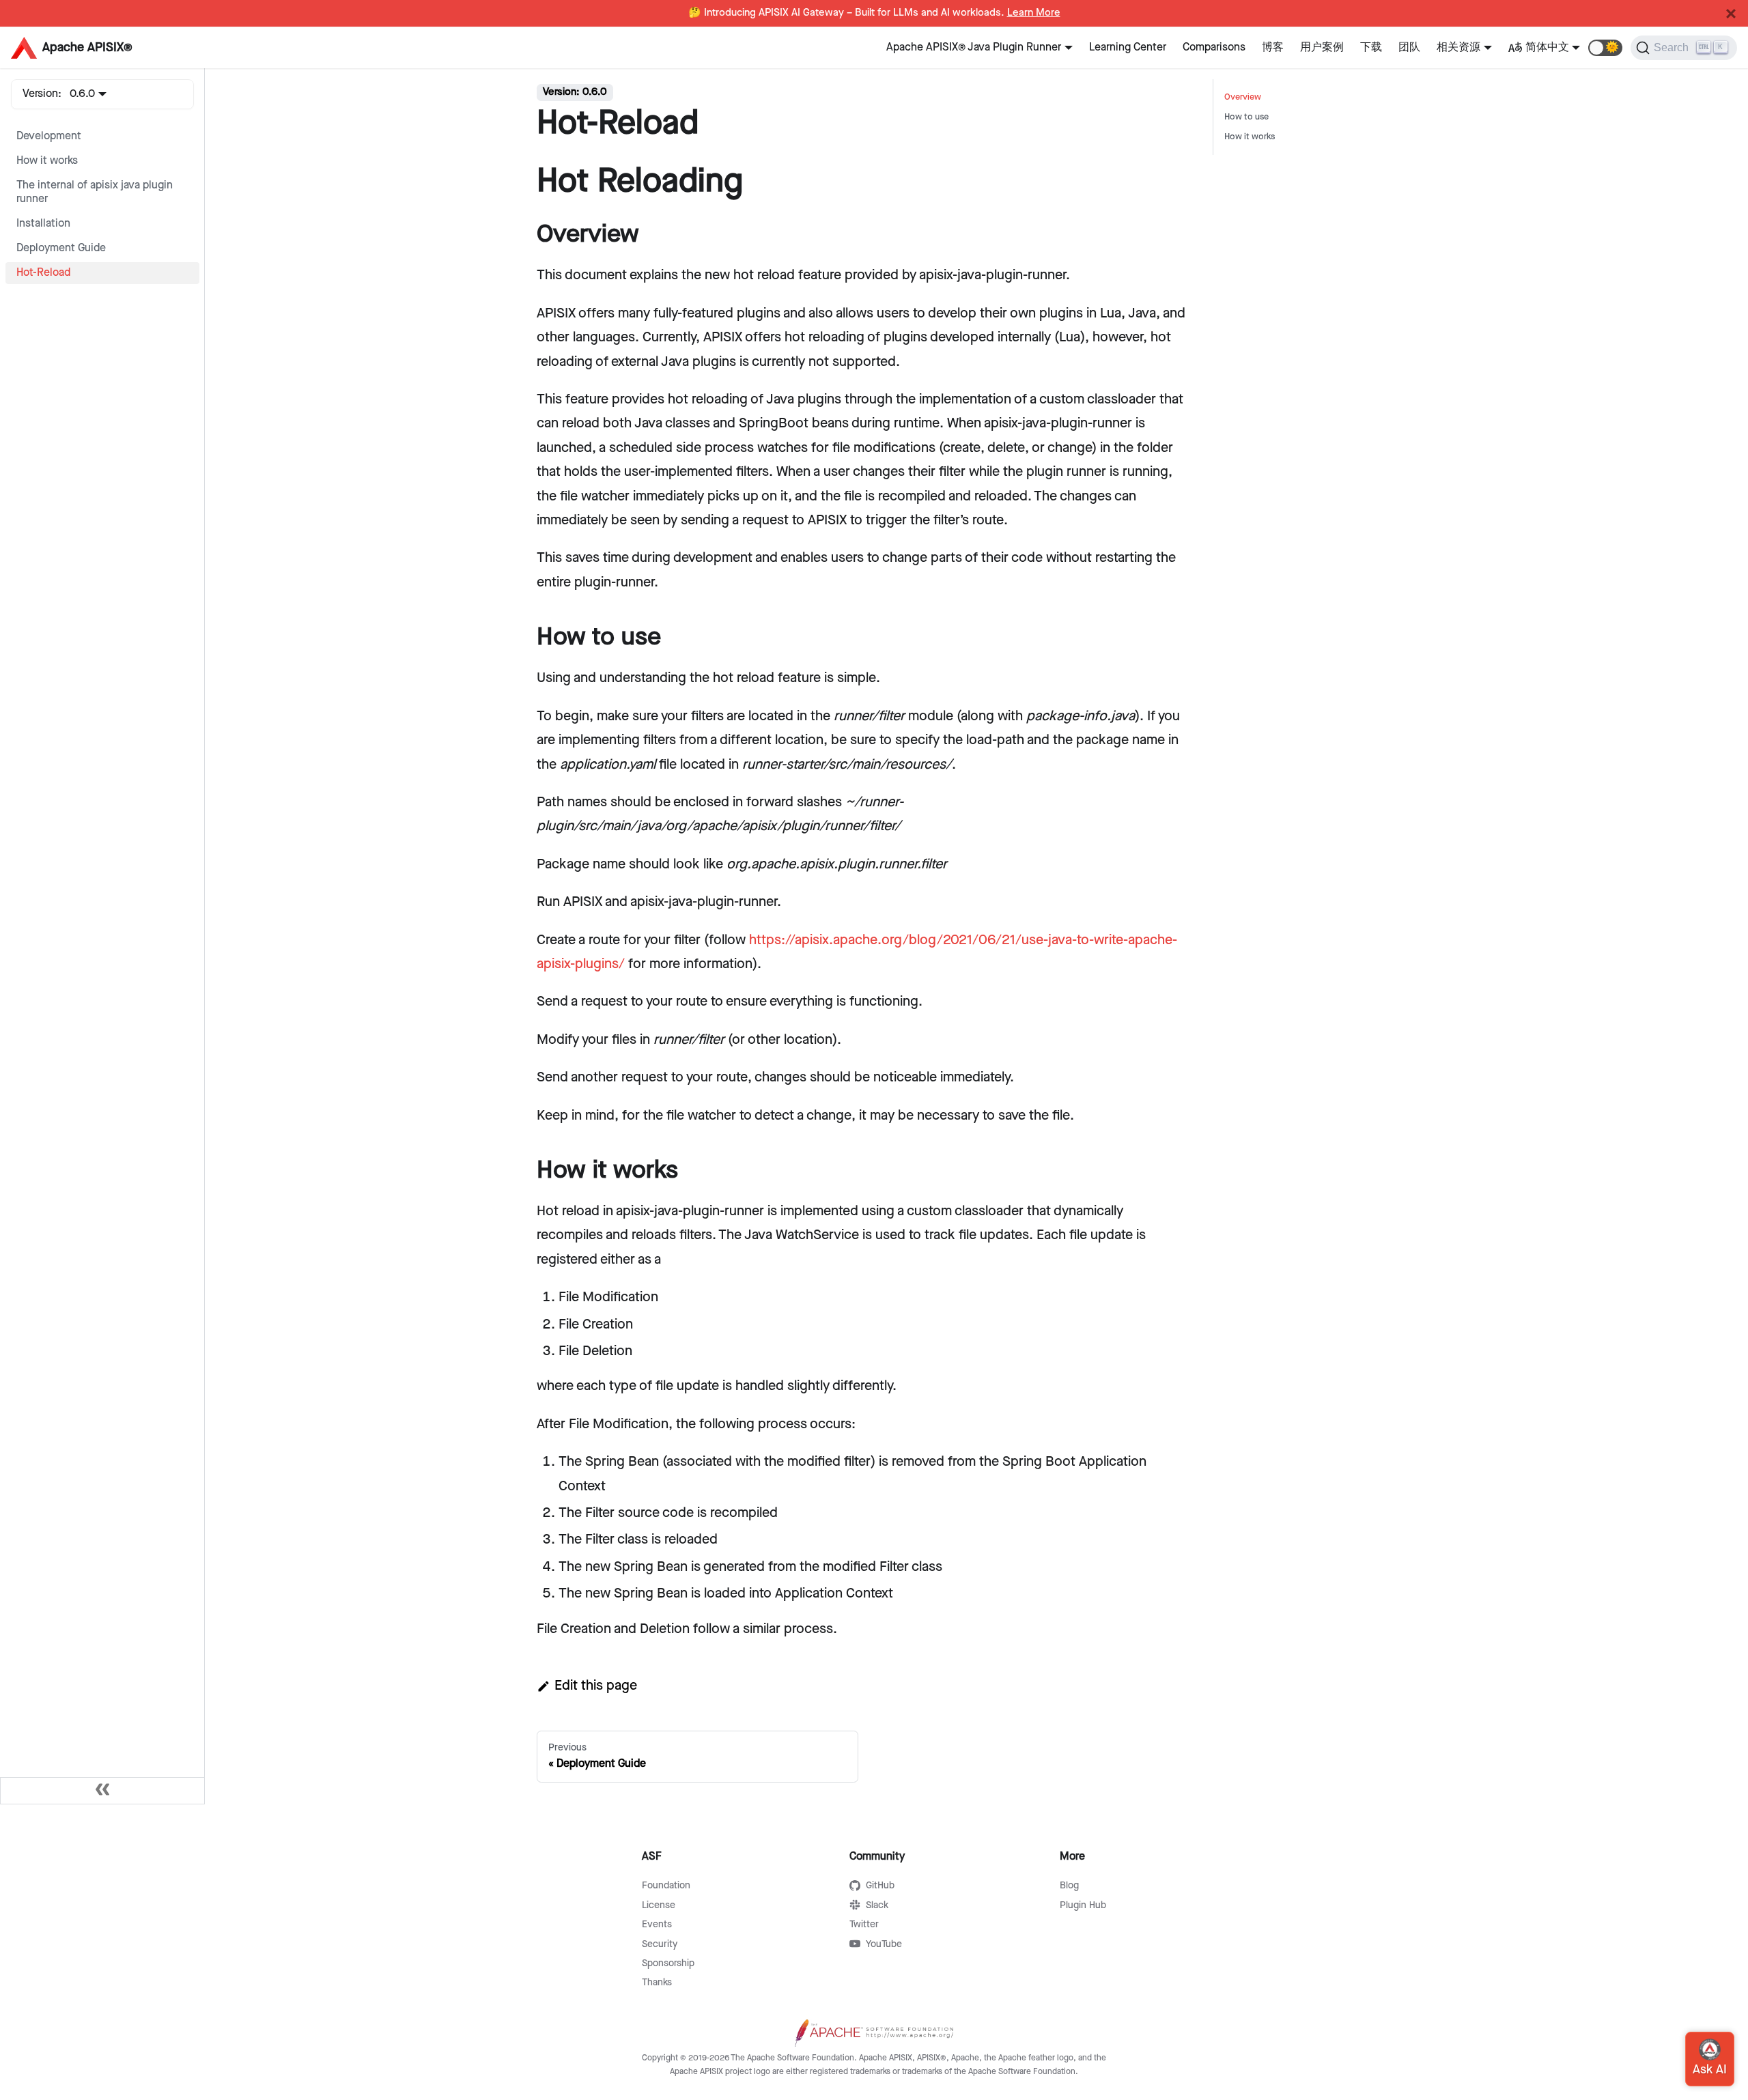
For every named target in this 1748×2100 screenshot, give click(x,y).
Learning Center (1128, 47)
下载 (1371, 47)
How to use (1246, 117)
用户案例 (1322, 47)
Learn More (1034, 13)
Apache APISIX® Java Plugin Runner (974, 47)
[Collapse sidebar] (102, 1791)
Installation (43, 224)
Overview (1243, 97)
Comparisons (1214, 47)
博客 (1273, 47)
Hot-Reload (43, 273)
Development (49, 136)
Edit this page (596, 1686)
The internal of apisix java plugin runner (95, 192)
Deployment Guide (61, 248)
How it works (47, 161)
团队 (1409, 47)
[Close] (1731, 14)
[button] (1605, 48)
